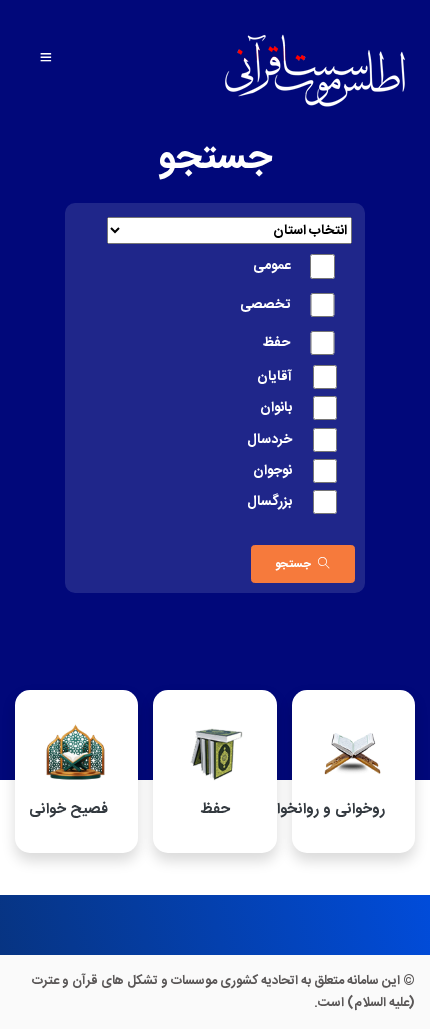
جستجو (293, 564)
